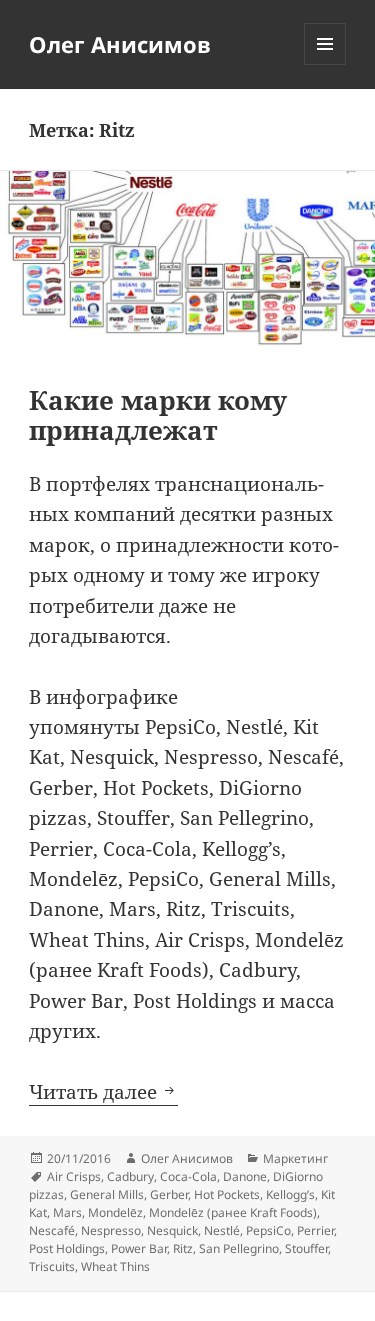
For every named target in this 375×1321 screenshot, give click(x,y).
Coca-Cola (188, 1176)
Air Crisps (74, 1176)
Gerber (169, 1194)
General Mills (107, 1194)
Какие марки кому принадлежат (158, 415)
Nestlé (222, 1230)
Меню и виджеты (325, 64)
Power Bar (139, 1248)
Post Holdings (67, 1248)
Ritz (183, 1248)
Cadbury (130, 1176)
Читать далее (103, 1092)
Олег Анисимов (120, 44)
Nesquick (172, 1230)
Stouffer (306, 1248)
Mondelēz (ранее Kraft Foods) (233, 1212)
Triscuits (52, 1266)
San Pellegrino (239, 1248)
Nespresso (111, 1230)
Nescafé (52, 1230)
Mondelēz (115, 1212)
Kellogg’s (290, 1194)
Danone (245, 1176)
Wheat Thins (115, 1266)
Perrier (315, 1230)
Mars (67, 1212)
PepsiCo (268, 1230)
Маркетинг (295, 1158)
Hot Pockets (227, 1194)
